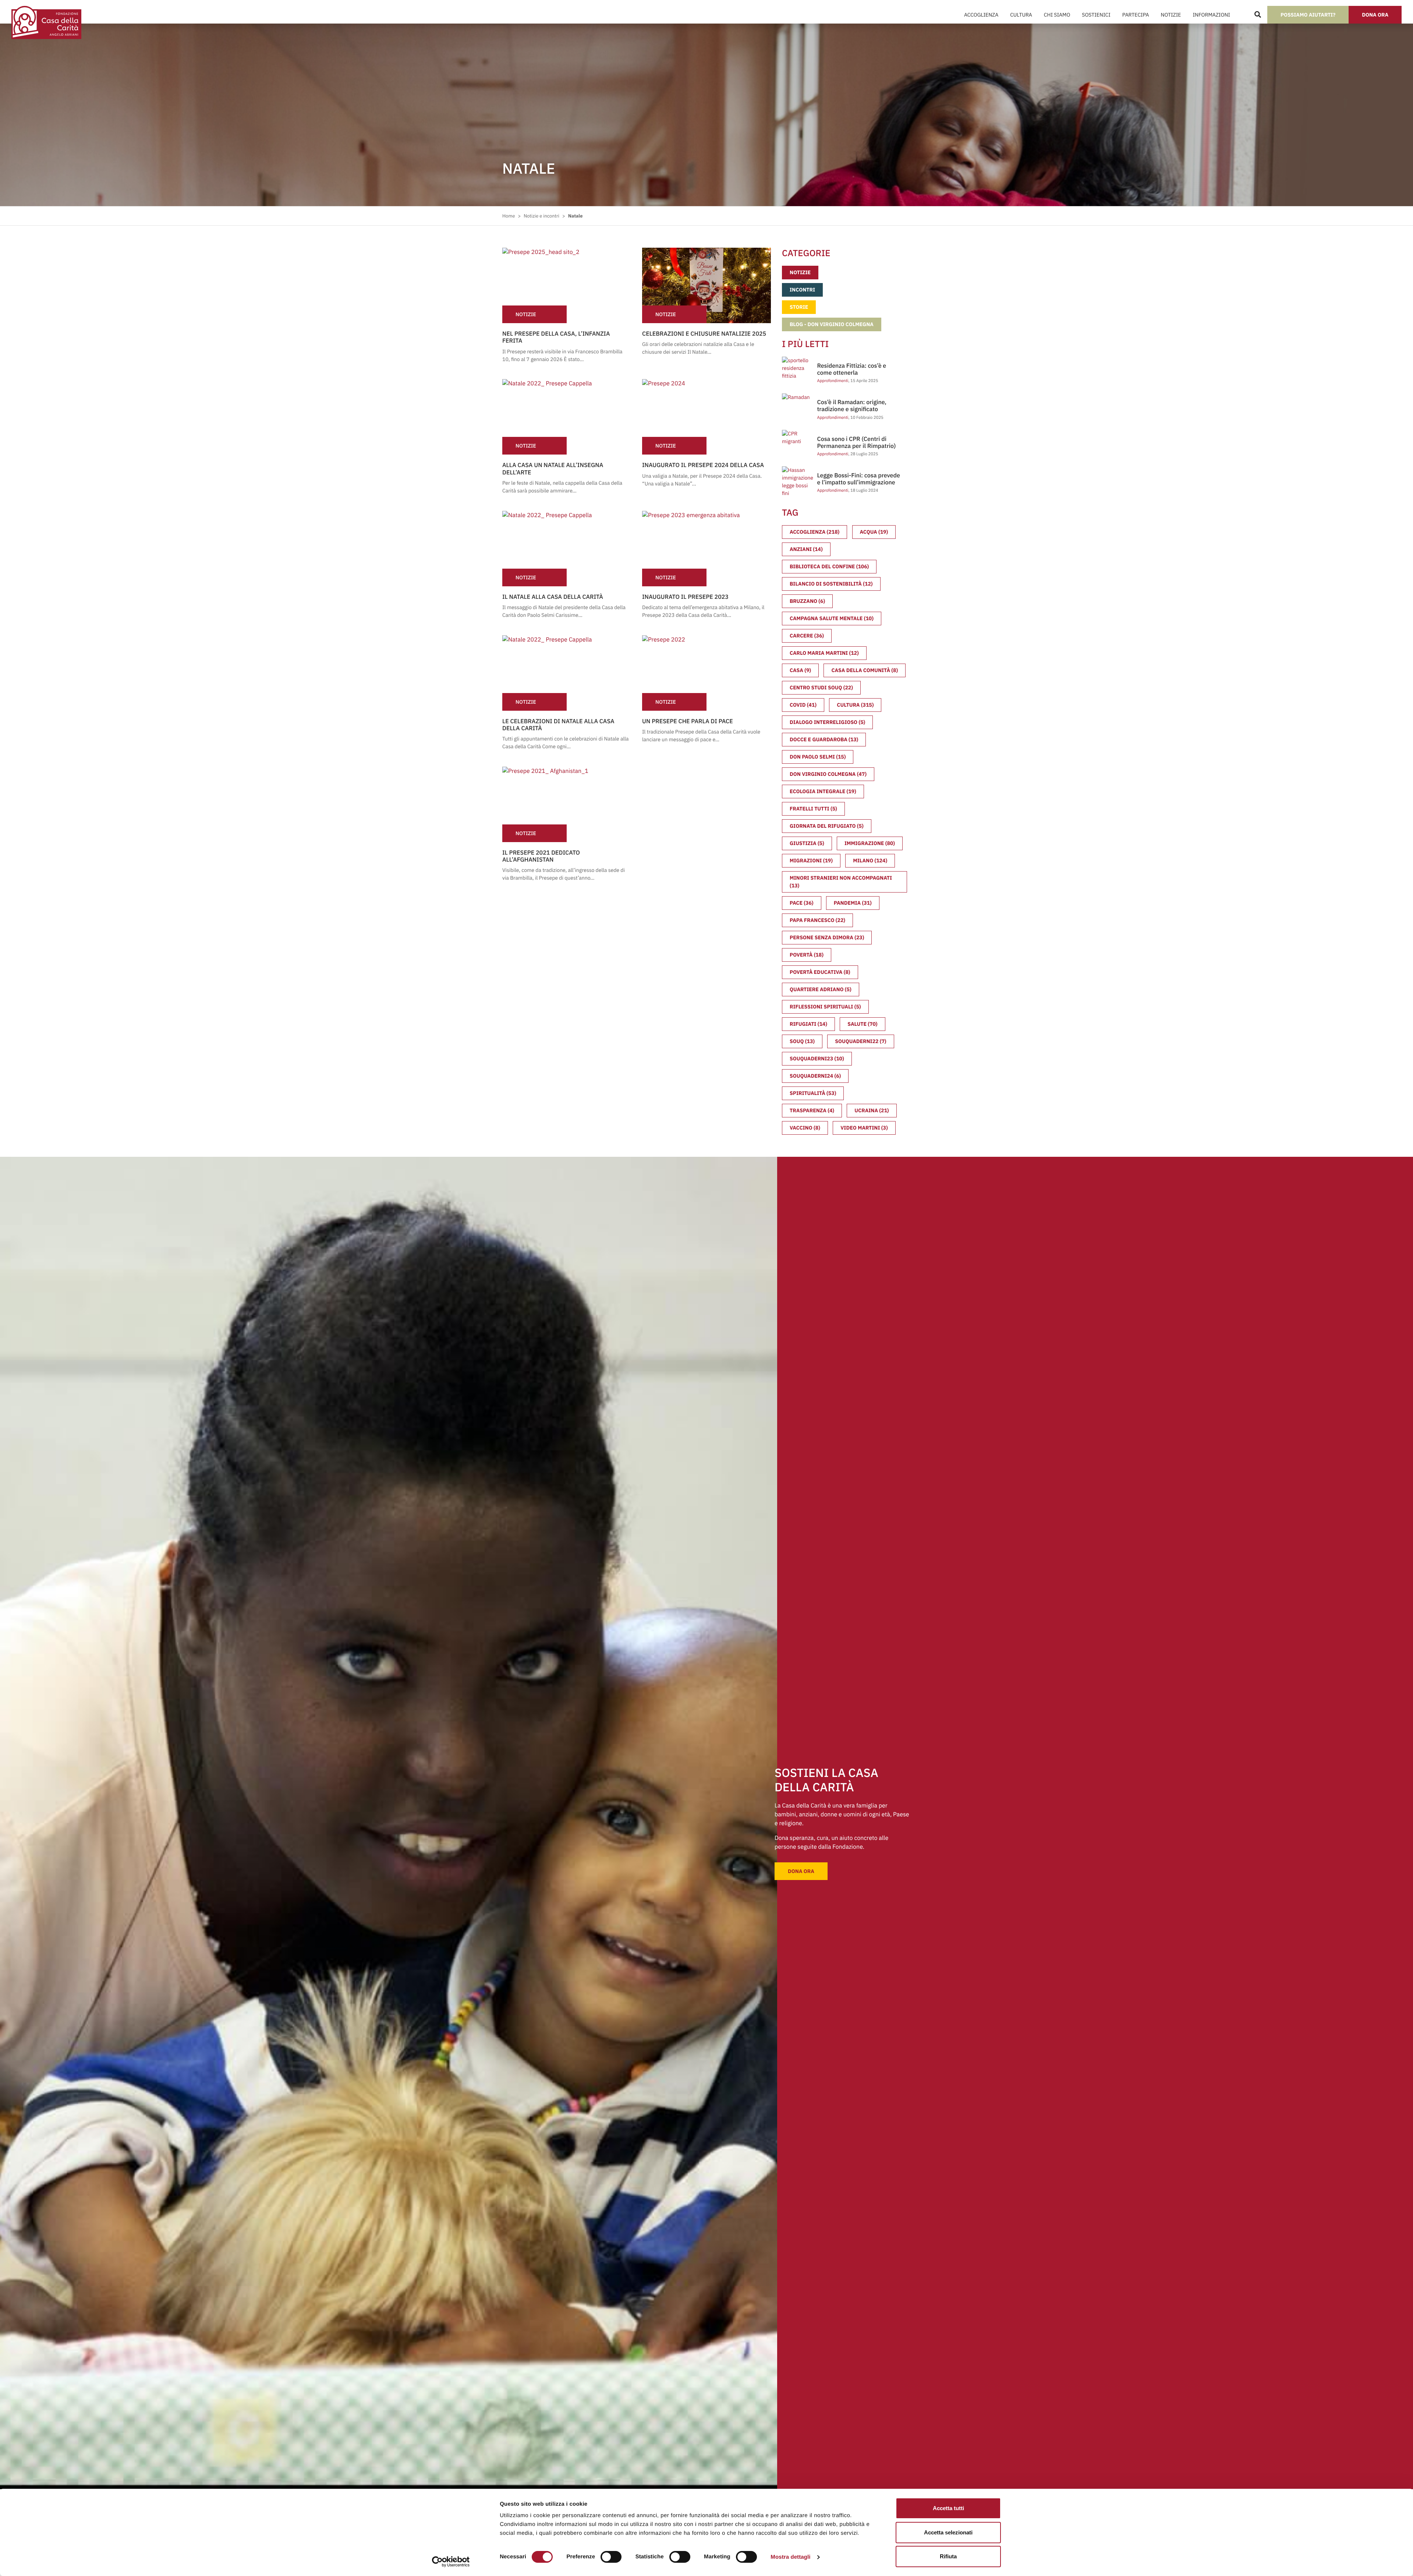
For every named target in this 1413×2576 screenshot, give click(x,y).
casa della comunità (865, 670)
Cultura (1021, 15)
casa (800, 670)
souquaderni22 (860, 1041)
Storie (799, 307)
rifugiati (808, 1024)
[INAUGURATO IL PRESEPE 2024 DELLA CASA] (706, 417)
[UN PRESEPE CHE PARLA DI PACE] (706, 673)
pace (802, 903)
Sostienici (1096, 15)
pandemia (853, 903)
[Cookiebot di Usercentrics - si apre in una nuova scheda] (451, 2562)
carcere (807, 636)
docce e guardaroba (824, 739)
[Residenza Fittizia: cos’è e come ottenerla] (798, 368)
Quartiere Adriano (821, 989)
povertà (807, 955)
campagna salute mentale (832, 618)
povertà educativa (820, 972)
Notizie (1171, 15)
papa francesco (817, 920)
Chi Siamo (1057, 15)
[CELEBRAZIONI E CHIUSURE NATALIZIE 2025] (706, 285)
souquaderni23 (817, 1059)
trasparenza (812, 1110)
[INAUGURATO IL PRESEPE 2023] (706, 549)
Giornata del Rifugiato (827, 826)
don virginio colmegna (828, 774)
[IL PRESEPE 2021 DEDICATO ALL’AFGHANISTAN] (567, 804)
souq (802, 1041)
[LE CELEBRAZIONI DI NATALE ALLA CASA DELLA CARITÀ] (567, 673)
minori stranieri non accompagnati (841, 882)
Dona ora (1375, 15)
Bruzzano (807, 601)
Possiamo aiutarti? (1308, 15)
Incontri (802, 290)
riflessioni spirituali (825, 1007)
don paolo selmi (818, 757)
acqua (874, 532)
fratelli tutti (813, 809)
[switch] (611, 2557)
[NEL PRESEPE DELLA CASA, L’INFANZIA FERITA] (567, 285)
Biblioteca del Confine (829, 566)
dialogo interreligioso (827, 722)
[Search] (1258, 15)
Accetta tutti (948, 2508)
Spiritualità (813, 1093)
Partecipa (1136, 15)
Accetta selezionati (948, 2532)
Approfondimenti (833, 381)
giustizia (807, 843)
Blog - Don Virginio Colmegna (832, 324)
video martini (864, 1128)
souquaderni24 (815, 1076)
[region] (693, 2519)
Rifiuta (948, 2556)
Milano (870, 861)
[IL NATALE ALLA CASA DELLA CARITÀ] (567, 549)
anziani (806, 549)
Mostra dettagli (790, 2557)
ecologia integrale (823, 791)
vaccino (805, 1128)
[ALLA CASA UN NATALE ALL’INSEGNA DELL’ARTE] (567, 417)
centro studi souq (821, 688)
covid (803, 705)
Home (509, 216)
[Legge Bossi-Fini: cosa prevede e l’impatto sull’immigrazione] (799, 481)
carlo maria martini (824, 653)
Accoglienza (981, 15)
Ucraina (872, 1110)
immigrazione (870, 843)
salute (862, 1024)
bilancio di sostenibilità (831, 584)
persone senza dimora (827, 937)
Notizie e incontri (541, 216)
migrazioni (811, 861)
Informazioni (1211, 15)
